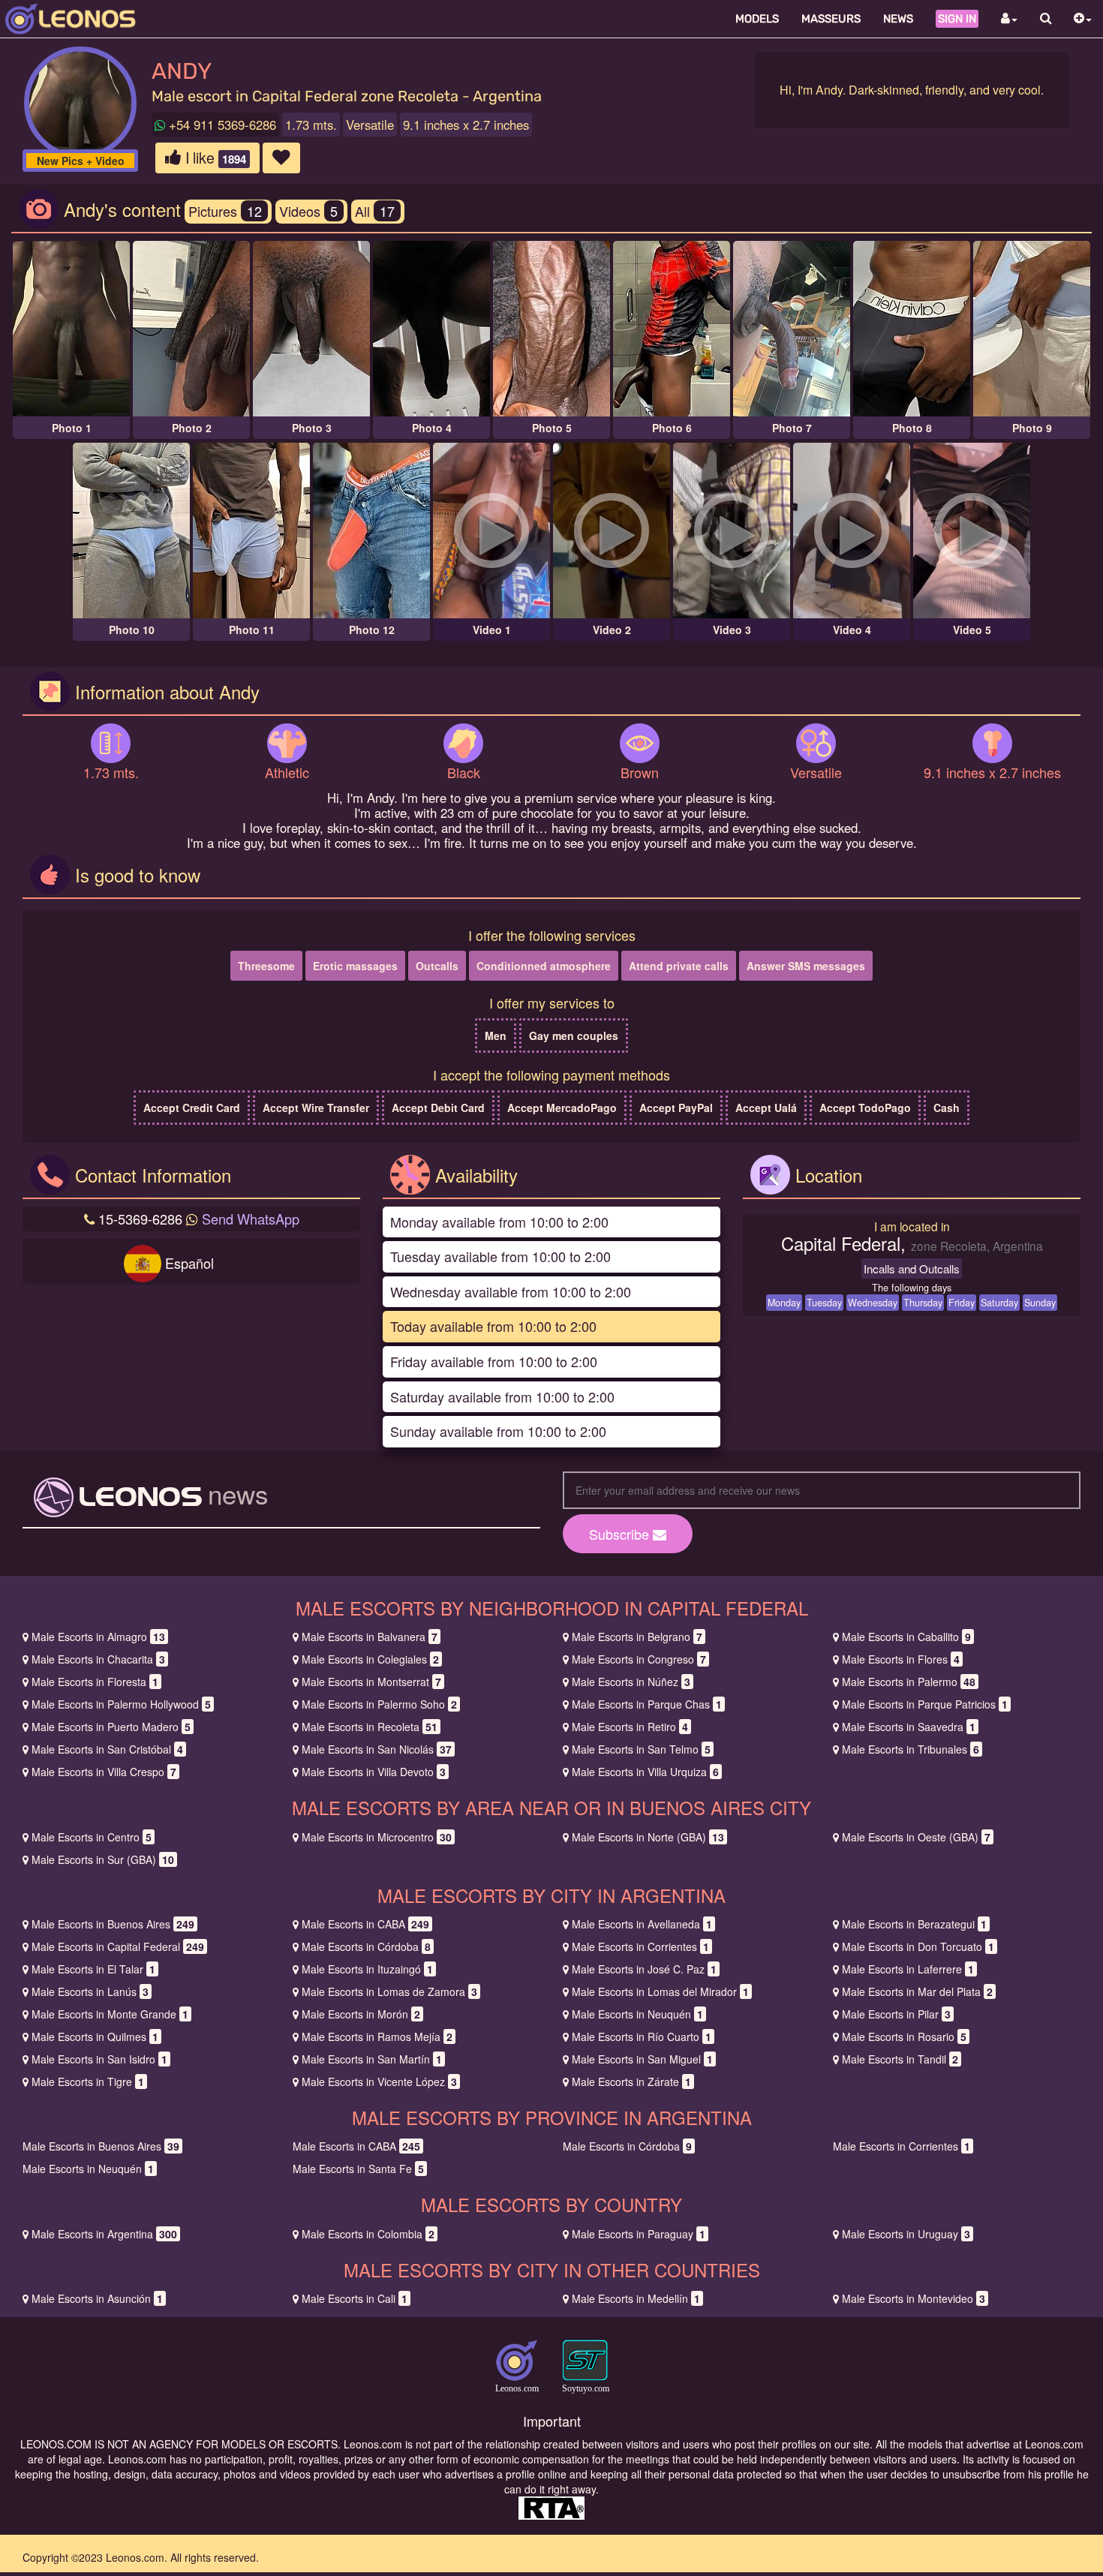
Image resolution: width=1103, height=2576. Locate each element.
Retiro (630, 1727)
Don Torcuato (918, 1946)
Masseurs (831, 19)
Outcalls (437, 966)
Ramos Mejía (377, 2036)
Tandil (900, 2059)
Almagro (98, 1637)
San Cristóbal (107, 1749)
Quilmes (95, 2036)
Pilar (896, 2014)
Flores (901, 1659)
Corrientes (640, 1946)
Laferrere (908, 1969)
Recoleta (370, 1727)
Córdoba (366, 1946)
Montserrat (371, 1682)
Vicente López (379, 2082)
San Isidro (99, 2059)
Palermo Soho (379, 1704)
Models (757, 19)
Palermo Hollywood (121, 1704)
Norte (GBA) (648, 1837)
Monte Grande (110, 2014)
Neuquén (637, 2014)
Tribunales (911, 1749)
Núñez (631, 1682)
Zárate (631, 2082)
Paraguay (639, 2234)
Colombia (368, 2234)
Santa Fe (358, 2169)
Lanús (90, 1991)
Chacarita (98, 1659)
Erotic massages (355, 966)
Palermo (909, 1682)
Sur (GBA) (103, 1859)
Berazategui (914, 1924)
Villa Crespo (104, 1772)
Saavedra (909, 1727)
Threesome (266, 966)
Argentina (104, 2234)
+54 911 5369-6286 (221, 125)
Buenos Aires (113, 1924)
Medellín (636, 2298)
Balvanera (370, 1637)
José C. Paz (644, 1969)
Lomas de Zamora (389, 1991)
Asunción (97, 2298)
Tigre (88, 2082)
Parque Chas (647, 1704)
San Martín (372, 2059)
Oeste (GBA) (916, 1837)
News (898, 19)
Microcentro (377, 1837)
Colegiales (370, 1659)
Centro (92, 1837)
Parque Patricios (925, 1704)
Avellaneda (642, 1924)
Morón (361, 2014)
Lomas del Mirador (660, 1991)
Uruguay (906, 2234)
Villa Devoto (374, 1772)
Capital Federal (118, 1946)
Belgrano (637, 1637)
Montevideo (914, 2298)
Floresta (95, 1682)
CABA (365, 1924)
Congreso (639, 1659)
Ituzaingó (367, 1969)
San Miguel (642, 2059)
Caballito (906, 1637)
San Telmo (641, 1749)
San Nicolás (377, 1749)
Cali (355, 2298)
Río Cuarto (642, 2036)
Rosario (904, 2036)
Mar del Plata (917, 1991)
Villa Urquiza (645, 1772)
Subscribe (621, 1534)
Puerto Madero (111, 1727)
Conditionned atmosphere (544, 966)
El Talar (93, 1969)
